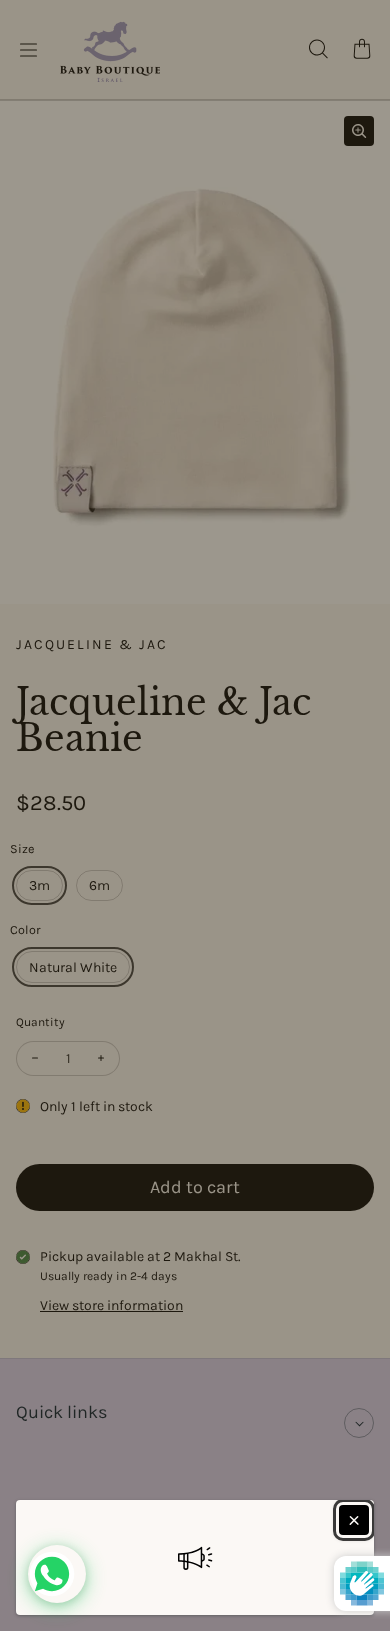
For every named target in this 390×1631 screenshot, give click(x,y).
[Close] (354, 1520)
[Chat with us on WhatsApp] (57, 1574)
